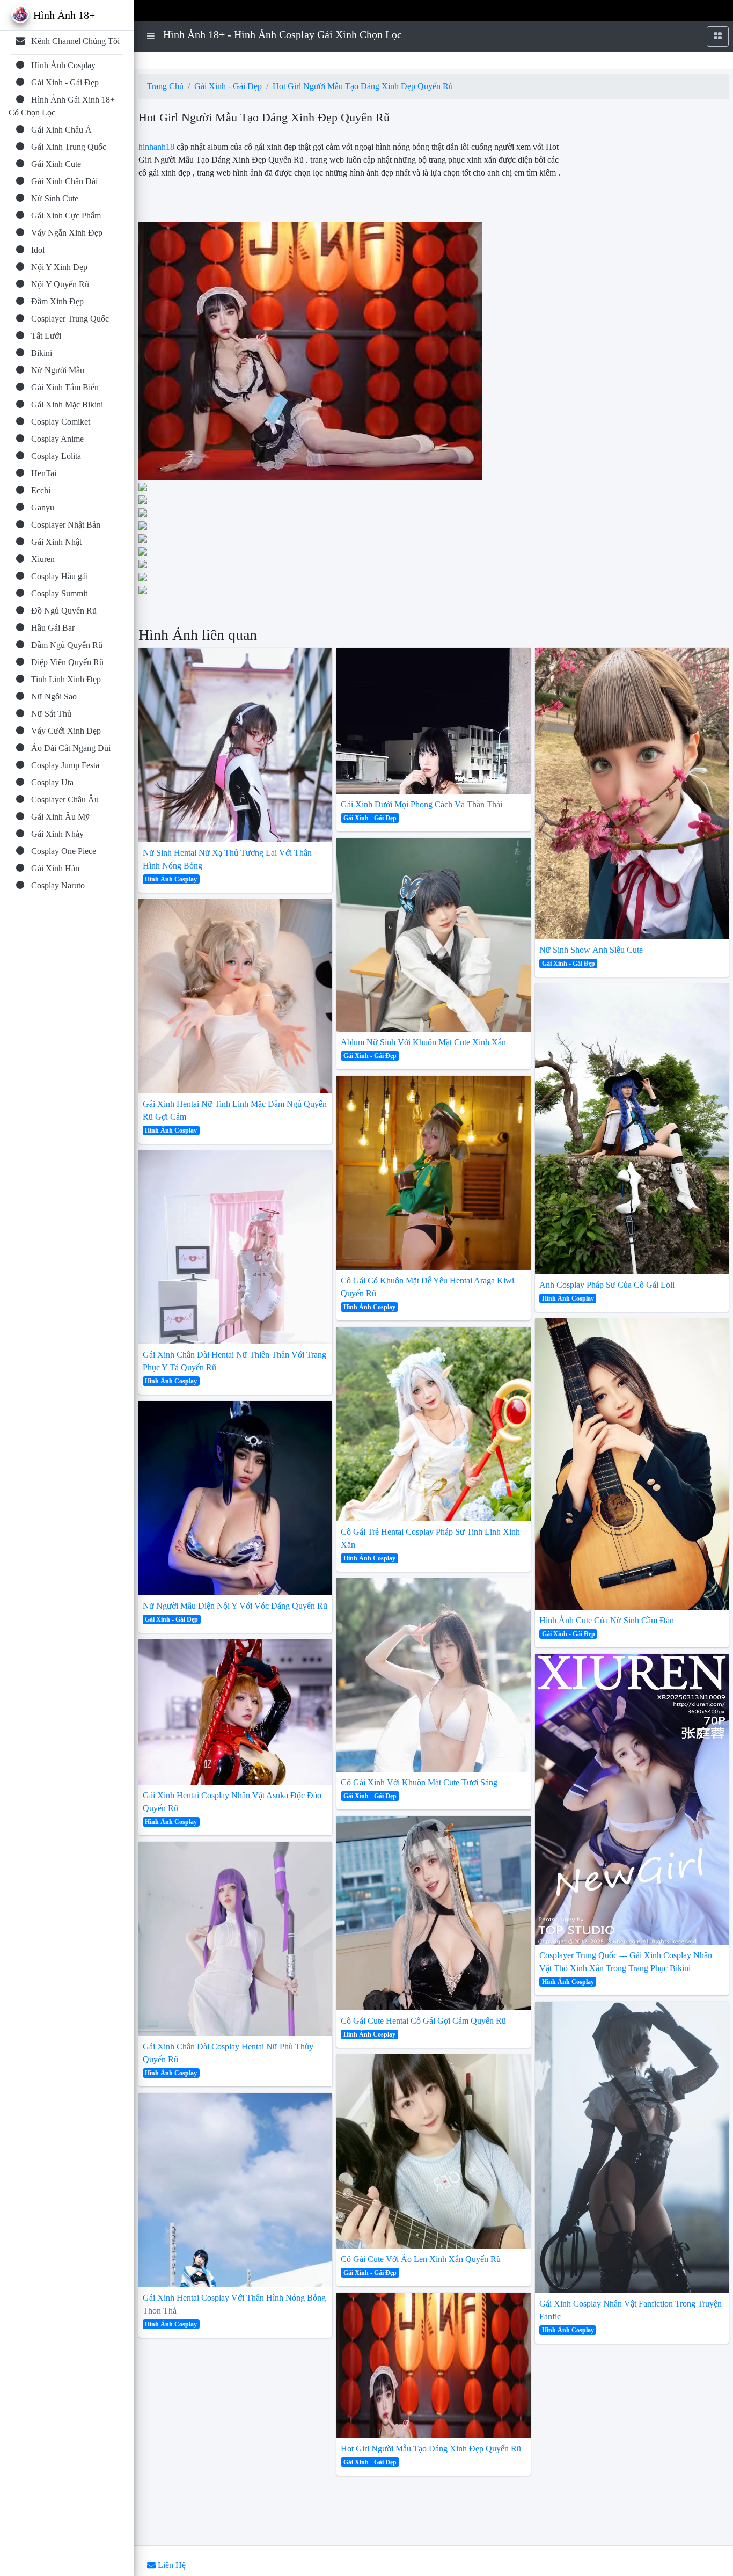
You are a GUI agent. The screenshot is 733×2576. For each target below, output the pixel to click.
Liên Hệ (171, 2565)
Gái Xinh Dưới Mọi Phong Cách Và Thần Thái (422, 804)
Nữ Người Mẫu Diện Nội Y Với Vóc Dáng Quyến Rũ (235, 1606)
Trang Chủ (165, 86)
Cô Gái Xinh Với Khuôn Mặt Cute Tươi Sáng (419, 1782)
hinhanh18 (156, 147)
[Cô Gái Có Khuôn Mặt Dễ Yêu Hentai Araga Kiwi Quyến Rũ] (434, 1173)
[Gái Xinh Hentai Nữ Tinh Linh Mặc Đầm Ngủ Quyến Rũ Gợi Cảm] (236, 996)
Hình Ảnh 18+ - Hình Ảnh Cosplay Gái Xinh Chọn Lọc (283, 34)
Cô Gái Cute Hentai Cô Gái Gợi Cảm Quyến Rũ (423, 2021)
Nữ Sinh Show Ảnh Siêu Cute (591, 950)
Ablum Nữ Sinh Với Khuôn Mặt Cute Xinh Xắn (423, 1042)
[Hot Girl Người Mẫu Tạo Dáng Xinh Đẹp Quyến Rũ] (434, 2365)
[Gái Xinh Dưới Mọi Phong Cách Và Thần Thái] (434, 721)
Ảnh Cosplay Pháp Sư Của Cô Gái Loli (607, 1285)
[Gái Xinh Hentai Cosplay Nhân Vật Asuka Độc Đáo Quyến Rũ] (236, 1712)
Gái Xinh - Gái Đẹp (228, 86)
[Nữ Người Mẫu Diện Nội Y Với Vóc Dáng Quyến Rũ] (236, 1498)
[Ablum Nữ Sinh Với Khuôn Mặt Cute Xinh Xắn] (434, 935)
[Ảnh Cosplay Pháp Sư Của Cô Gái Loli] (632, 1129)
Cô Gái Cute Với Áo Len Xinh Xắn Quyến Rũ (421, 2259)
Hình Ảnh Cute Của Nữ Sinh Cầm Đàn (607, 1620)
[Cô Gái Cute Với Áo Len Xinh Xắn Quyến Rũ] (434, 2151)
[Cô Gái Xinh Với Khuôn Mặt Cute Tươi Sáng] (434, 1675)
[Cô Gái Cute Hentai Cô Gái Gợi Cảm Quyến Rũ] (434, 1913)
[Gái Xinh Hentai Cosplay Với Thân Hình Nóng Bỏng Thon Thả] (236, 2190)
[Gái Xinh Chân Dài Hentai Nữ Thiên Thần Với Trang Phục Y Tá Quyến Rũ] (236, 1247)
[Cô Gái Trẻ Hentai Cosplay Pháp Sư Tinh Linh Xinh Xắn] (434, 1424)
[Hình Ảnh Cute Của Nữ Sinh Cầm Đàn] (632, 1464)
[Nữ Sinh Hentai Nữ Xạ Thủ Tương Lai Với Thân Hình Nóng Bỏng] (236, 745)
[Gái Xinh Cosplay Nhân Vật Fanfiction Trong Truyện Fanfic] (632, 2147)
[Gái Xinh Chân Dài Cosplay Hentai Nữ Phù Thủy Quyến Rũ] (236, 1939)
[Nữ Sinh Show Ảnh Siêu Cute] (632, 793)
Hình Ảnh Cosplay (171, 879)
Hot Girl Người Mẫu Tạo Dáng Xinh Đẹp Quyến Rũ (363, 86)
